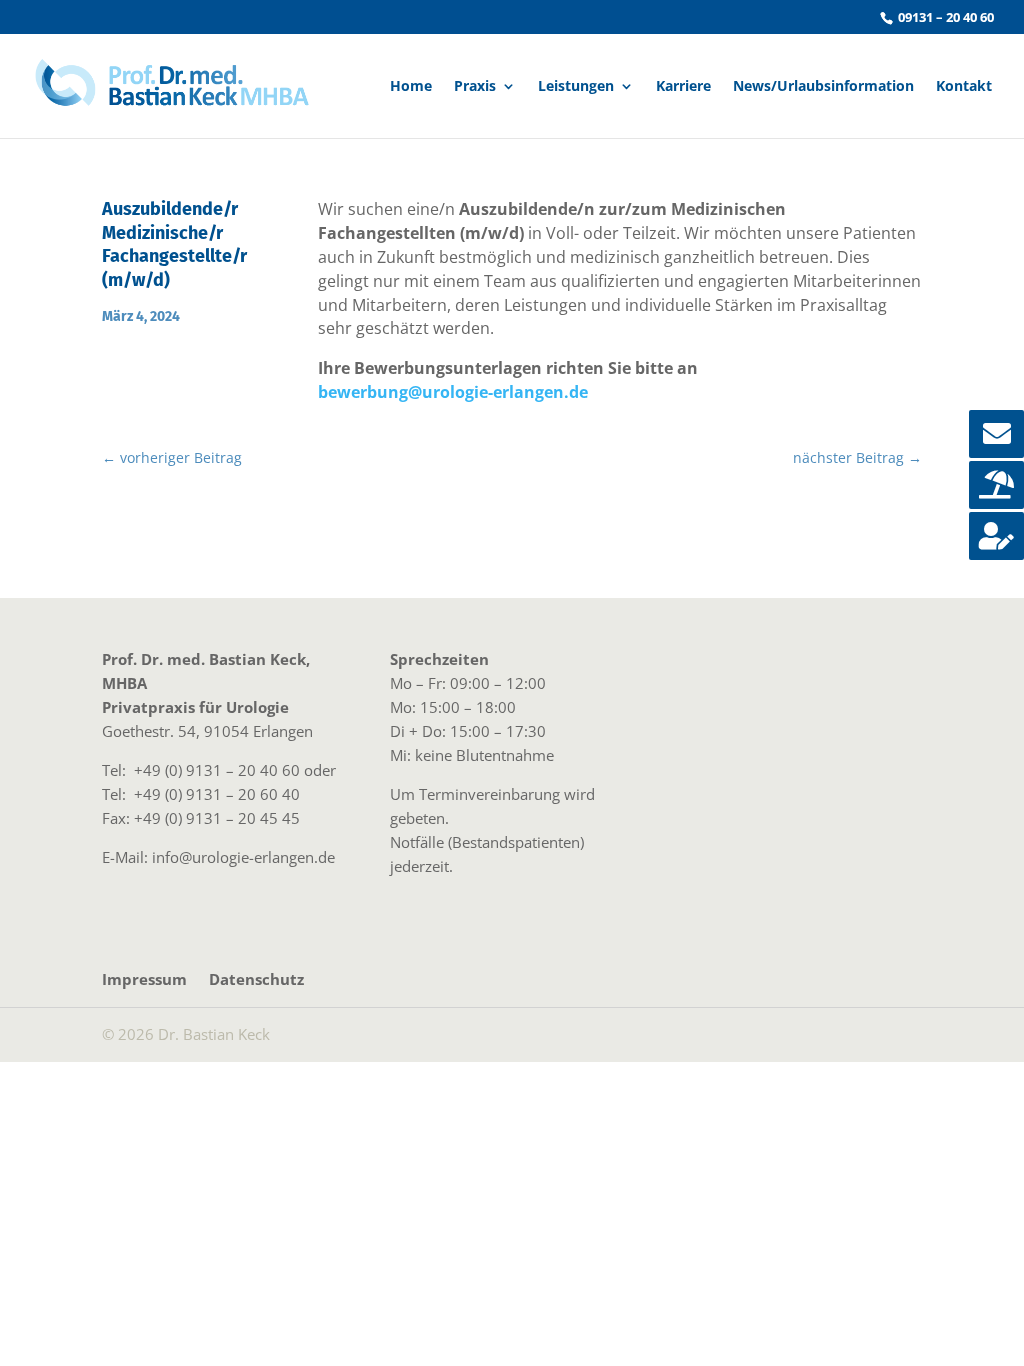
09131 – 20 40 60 (944, 17)
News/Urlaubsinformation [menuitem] (823, 87)
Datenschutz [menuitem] (256, 979)
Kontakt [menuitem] (964, 87)
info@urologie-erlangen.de (243, 857)
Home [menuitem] (411, 87)
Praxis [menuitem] (475, 87)
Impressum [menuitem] (144, 979)
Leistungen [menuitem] (576, 87)
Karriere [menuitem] (683, 87)
